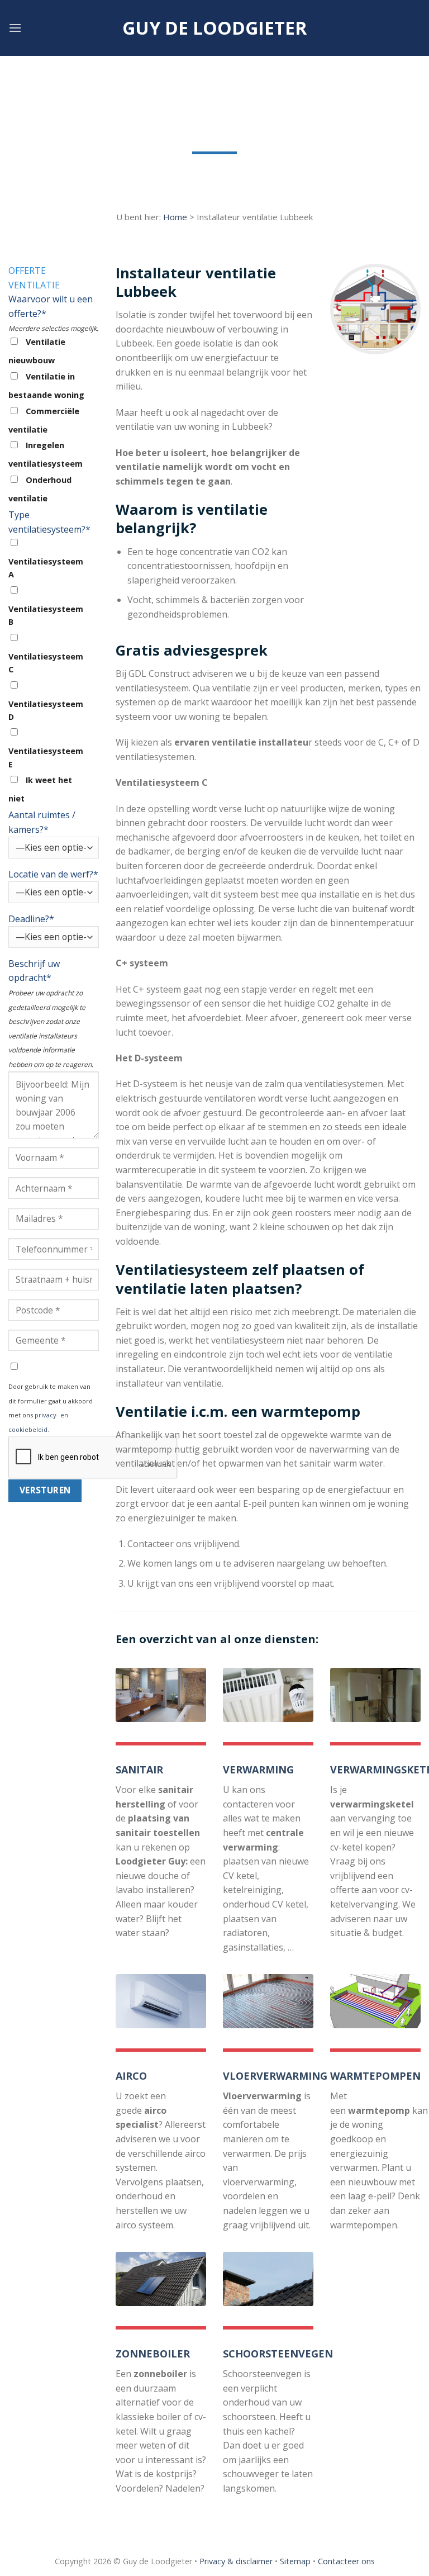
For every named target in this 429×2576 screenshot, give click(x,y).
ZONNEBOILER (153, 2354)
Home (175, 217)
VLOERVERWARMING (275, 2076)
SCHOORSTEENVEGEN (278, 2354)
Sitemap (295, 2561)
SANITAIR (139, 1769)
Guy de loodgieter (214, 28)
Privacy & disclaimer (236, 2561)
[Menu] (15, 28)
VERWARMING (258, 1769)
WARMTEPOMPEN (375, 2076)
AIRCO (131, 2076)
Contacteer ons (346, 2561)
